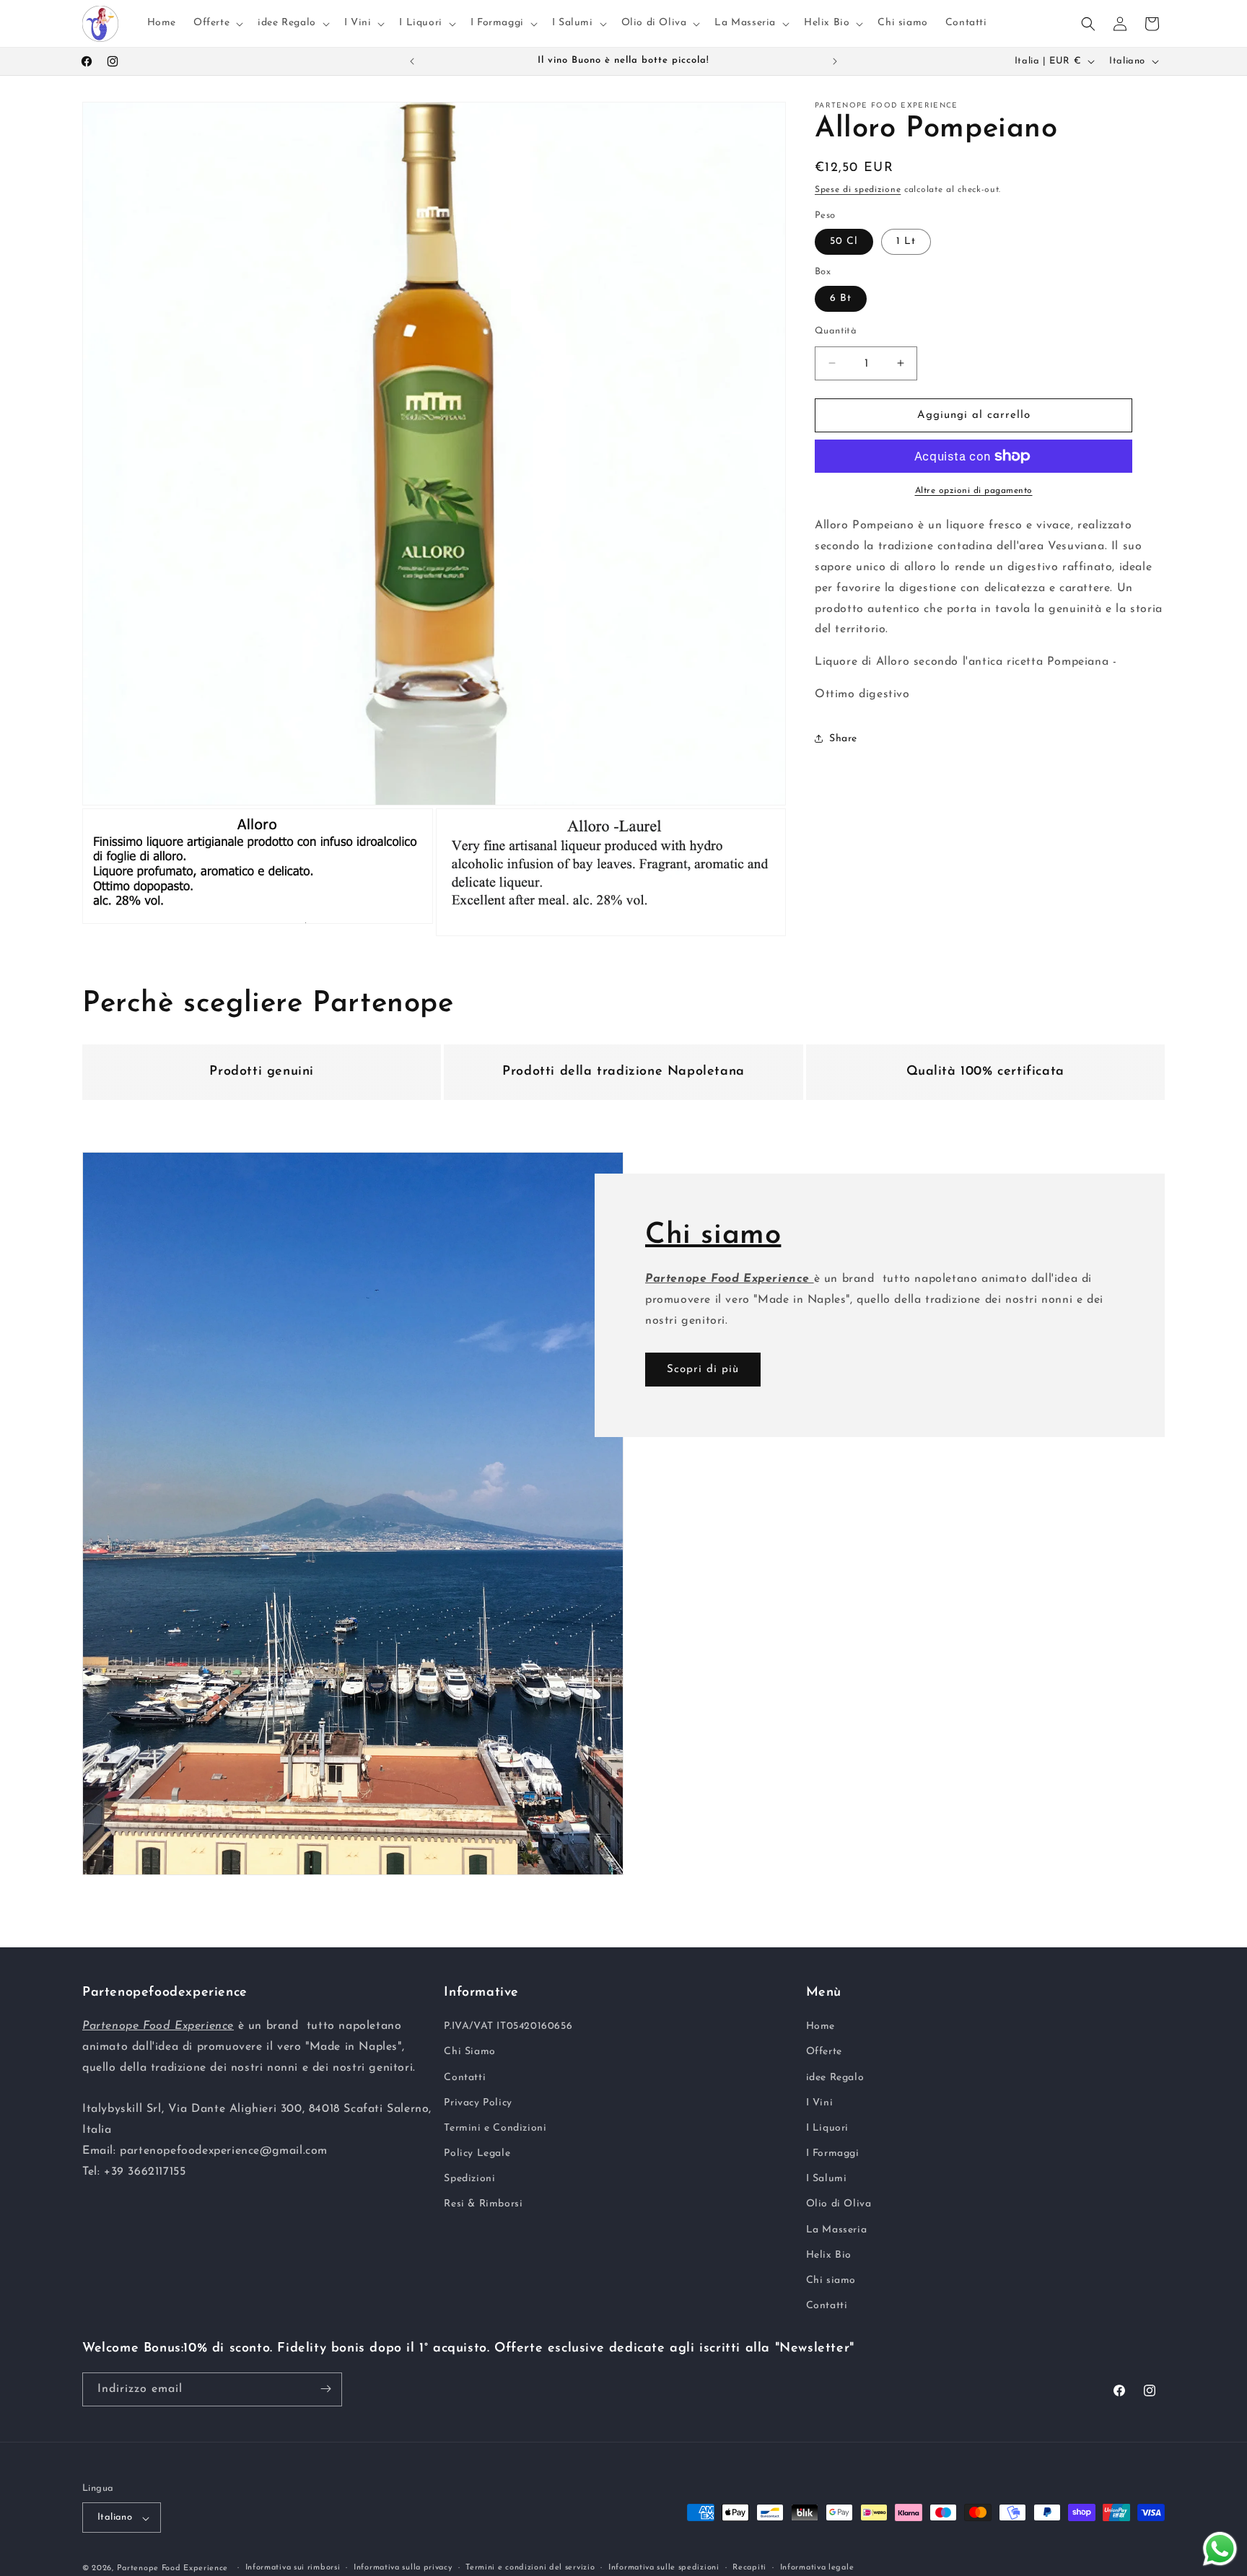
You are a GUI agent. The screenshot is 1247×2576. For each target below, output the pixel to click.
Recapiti (749, 2568)
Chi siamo (831, 2280)
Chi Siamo (469, 2052)
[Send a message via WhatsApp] (1220, 2549)
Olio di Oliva (839, 2205)
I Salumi (827, 2179)
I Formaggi (833, 2153)
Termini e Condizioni (495, 2128)
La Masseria (837, 2230)
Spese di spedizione (858, 190)
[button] (217, 23)
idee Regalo (835, 2078)
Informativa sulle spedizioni (664, 2568)
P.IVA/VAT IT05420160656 (508, 2027)
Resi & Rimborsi (483, 2205)
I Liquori (827, 2128)
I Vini (820, 2103)
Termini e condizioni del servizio (530, 2568)
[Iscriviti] (325, 2389)
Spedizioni (469, 2179)
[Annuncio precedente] (412, 61)
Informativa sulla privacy (403, 2568)
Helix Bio (829, 2255)
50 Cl (844, 241)
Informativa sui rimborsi (293, 2568)
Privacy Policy (478, 2103)
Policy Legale (477, 2153)
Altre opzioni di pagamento (974, 491)
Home (821, 2027)
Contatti (465, 2078)
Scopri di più (703, 1370)
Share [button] (843, 739)
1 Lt (906, 241)
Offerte (824, 2052)
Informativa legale (817, 2568)
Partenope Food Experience (173, 2569)
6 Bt (841, 298)
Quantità (836, 330)
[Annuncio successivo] (835, 61)
